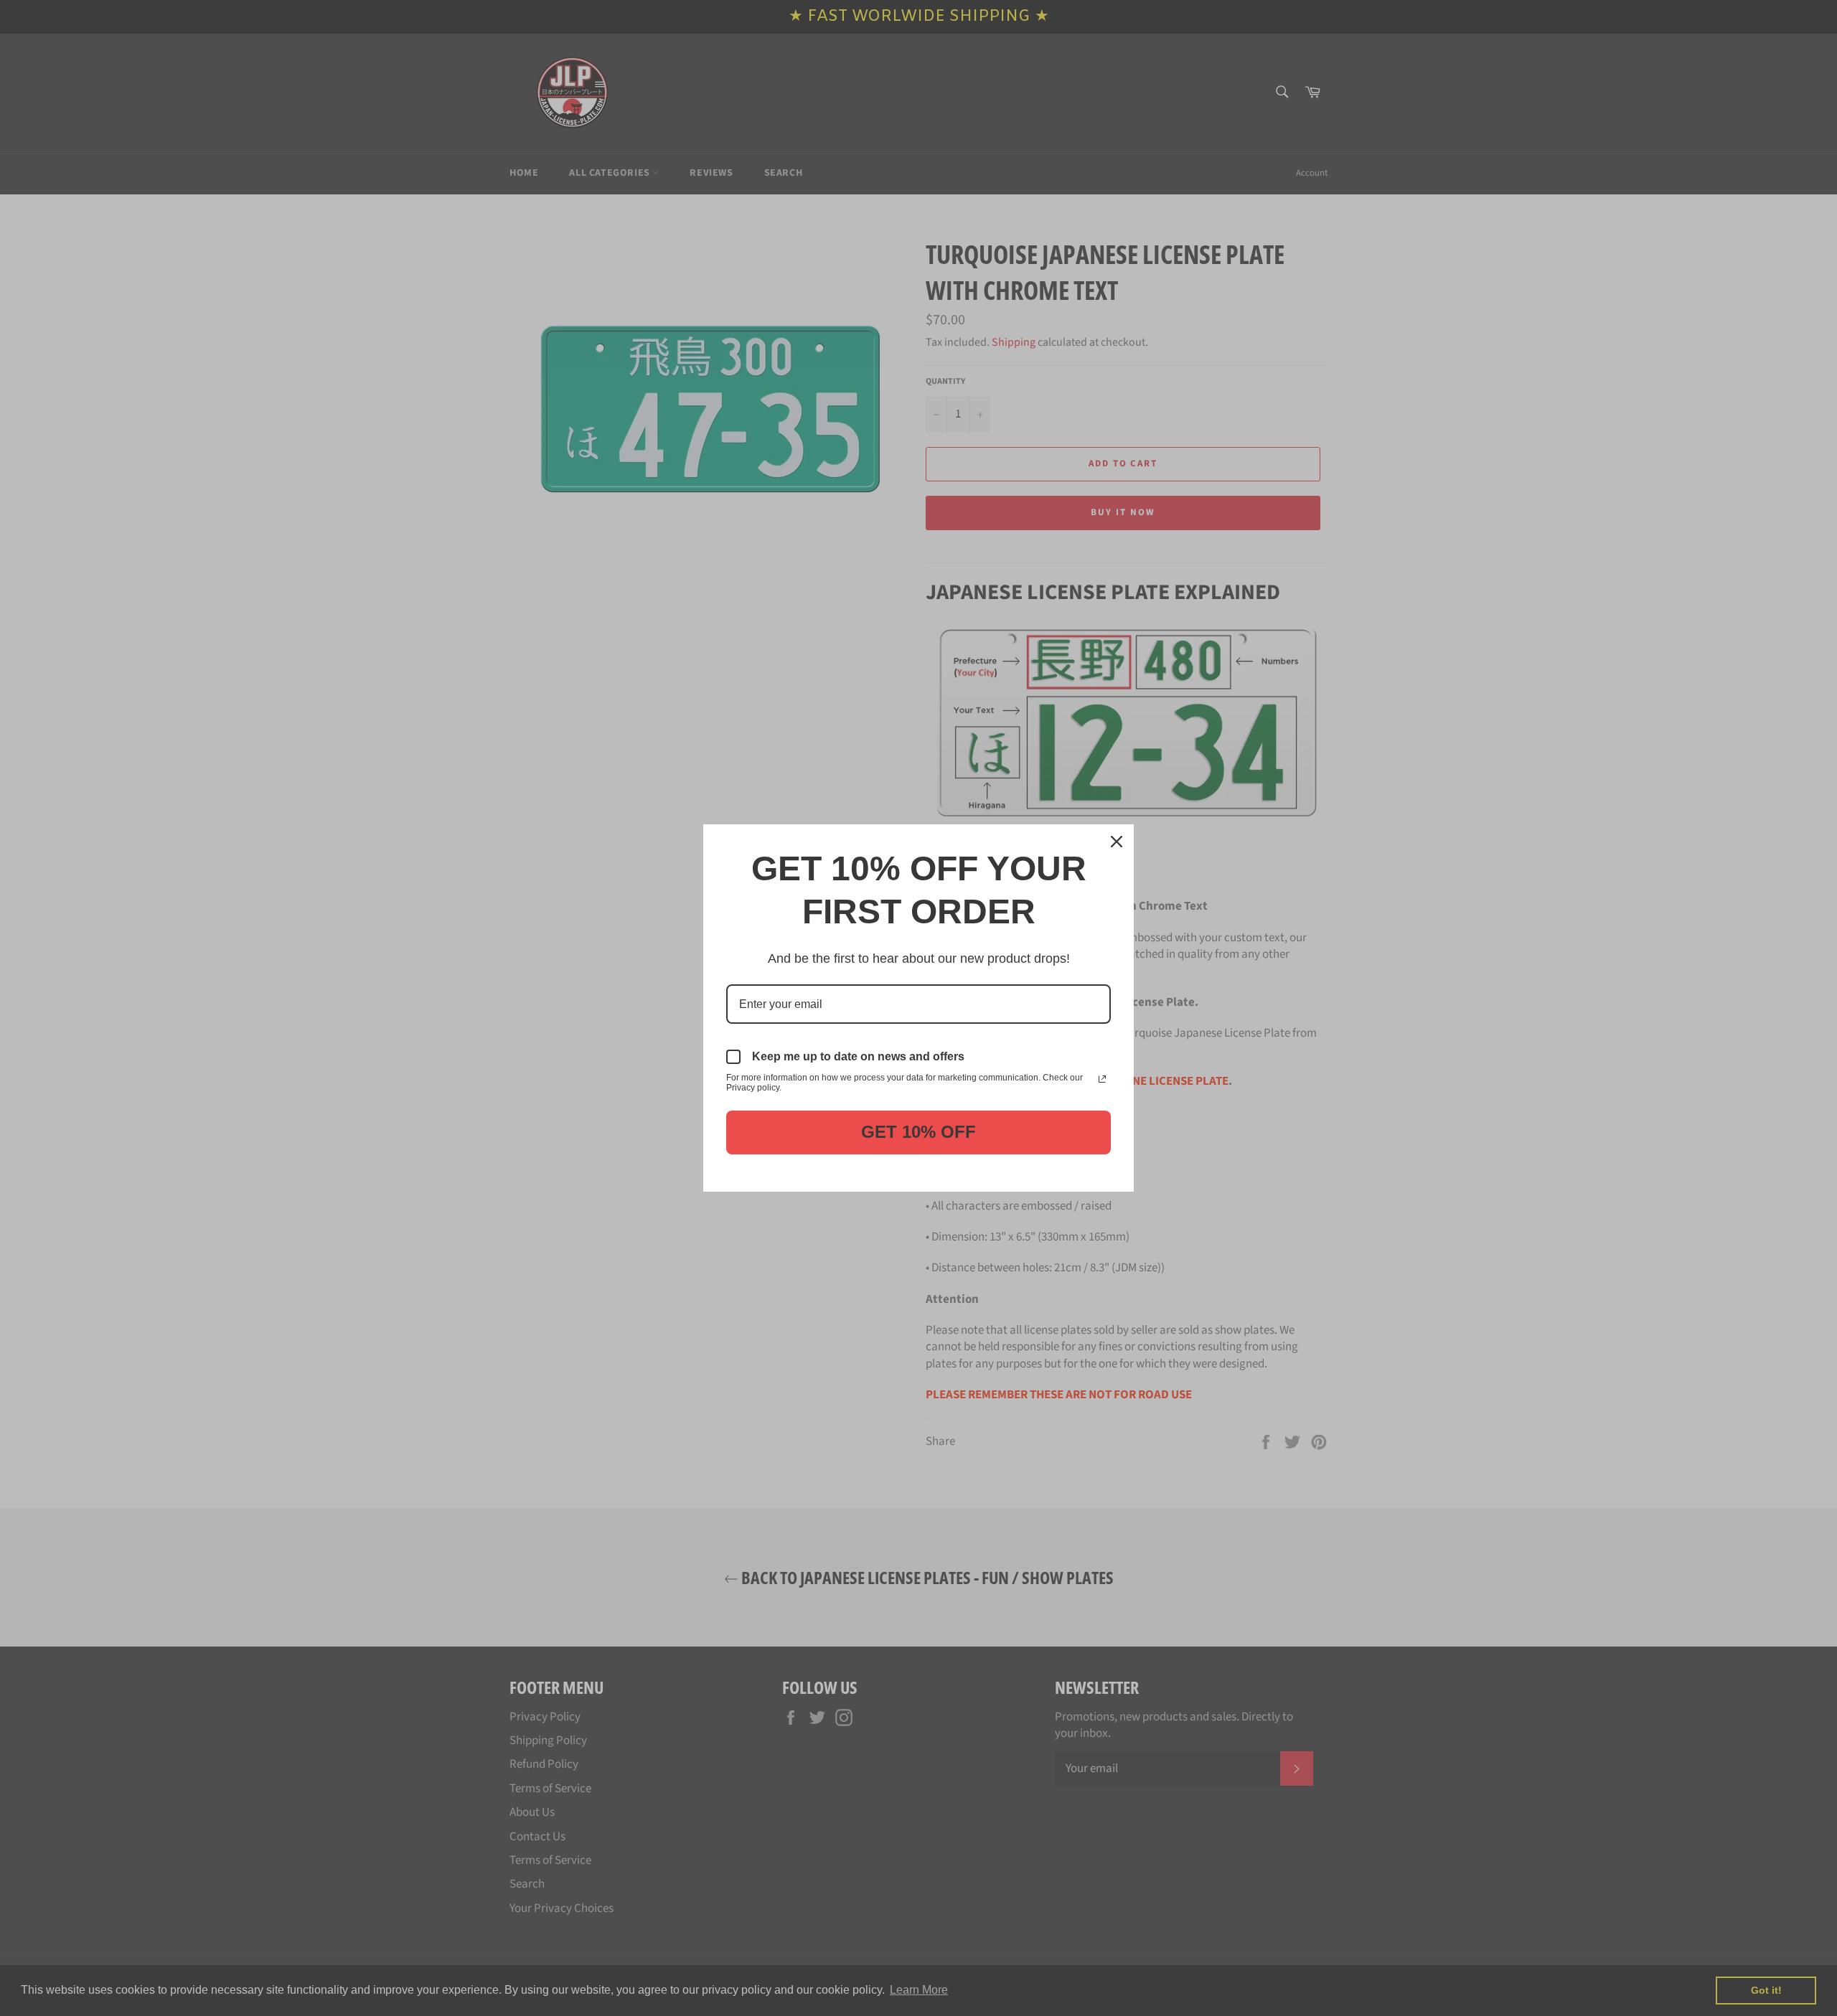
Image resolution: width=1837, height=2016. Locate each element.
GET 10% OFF (918, 1132)
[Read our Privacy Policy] (1102, 1079)
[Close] (1117, 842)
